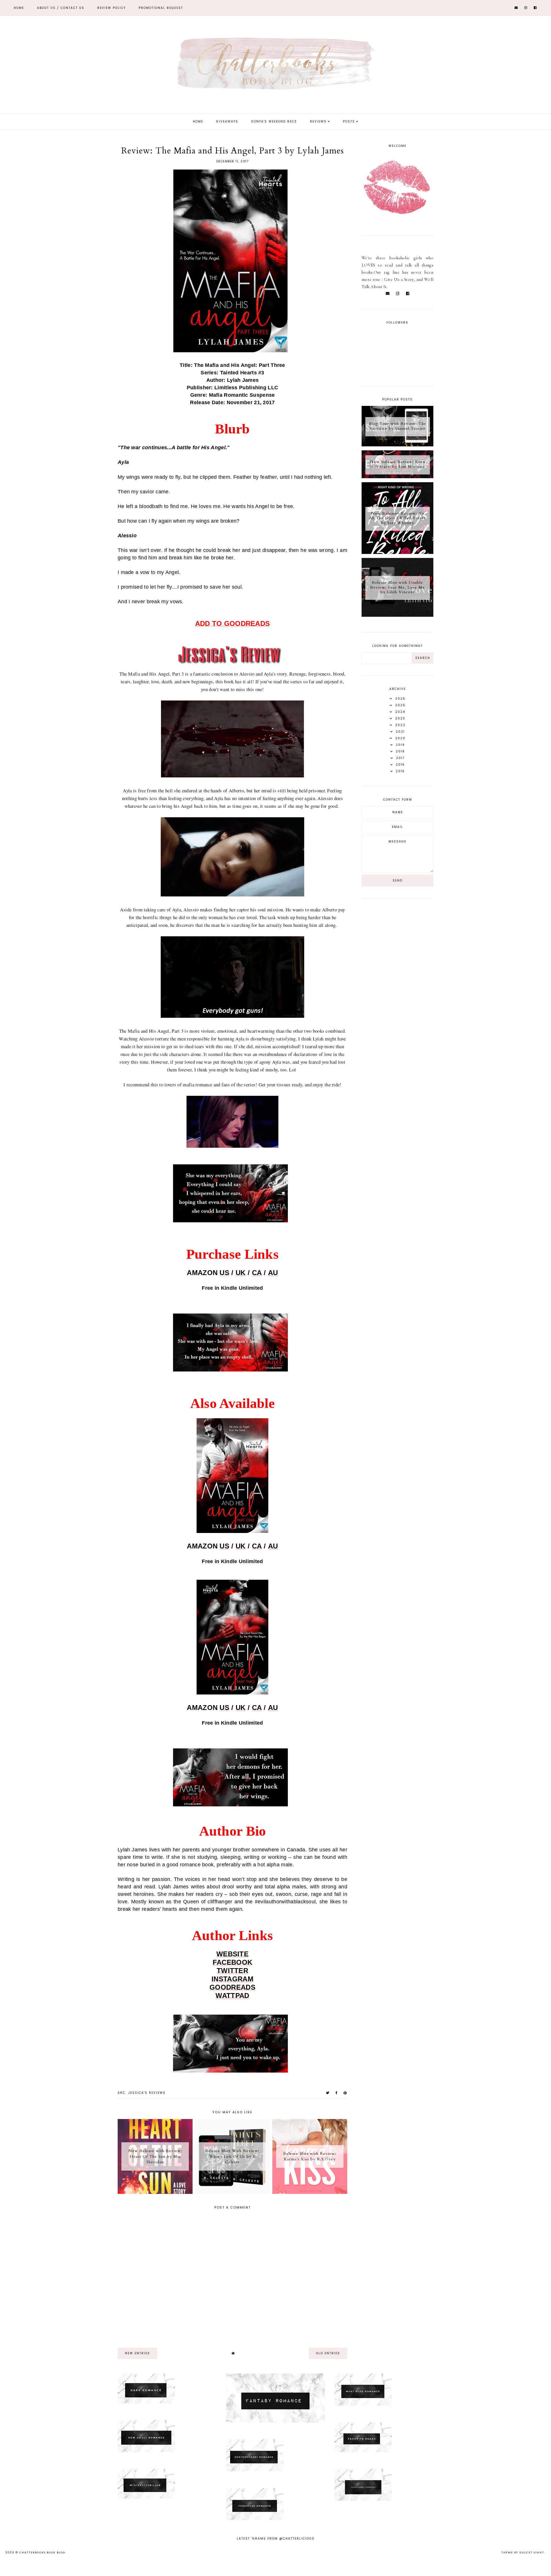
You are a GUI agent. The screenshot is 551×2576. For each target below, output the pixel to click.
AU (273, 1273)
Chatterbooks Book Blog (42, 2552)
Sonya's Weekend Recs (274, 121)
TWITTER (232, 1971)
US (224, 1273)
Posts (349, 121)
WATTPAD (232, 1996)
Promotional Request (161, 8)
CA (257, 1273)
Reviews (318, 121)
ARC (122, 2093)
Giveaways (227, 121)
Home (19, 8)
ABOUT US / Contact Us (61, 8)
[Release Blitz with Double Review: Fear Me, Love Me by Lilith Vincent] (397, 615)
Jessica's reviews (147, 2093)
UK (241, 1273)
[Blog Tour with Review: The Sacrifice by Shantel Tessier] (397, 445)
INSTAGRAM (232, 1979)
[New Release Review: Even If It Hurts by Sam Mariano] (397, 477)
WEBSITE (232, 1954)
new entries (137, 2353)
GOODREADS (232, 1987)
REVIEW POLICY (111, 8)
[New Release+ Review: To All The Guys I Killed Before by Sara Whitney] (397, 552)
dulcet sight (532, 2552)
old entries (328, 2353)
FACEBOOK (232, 1962)
